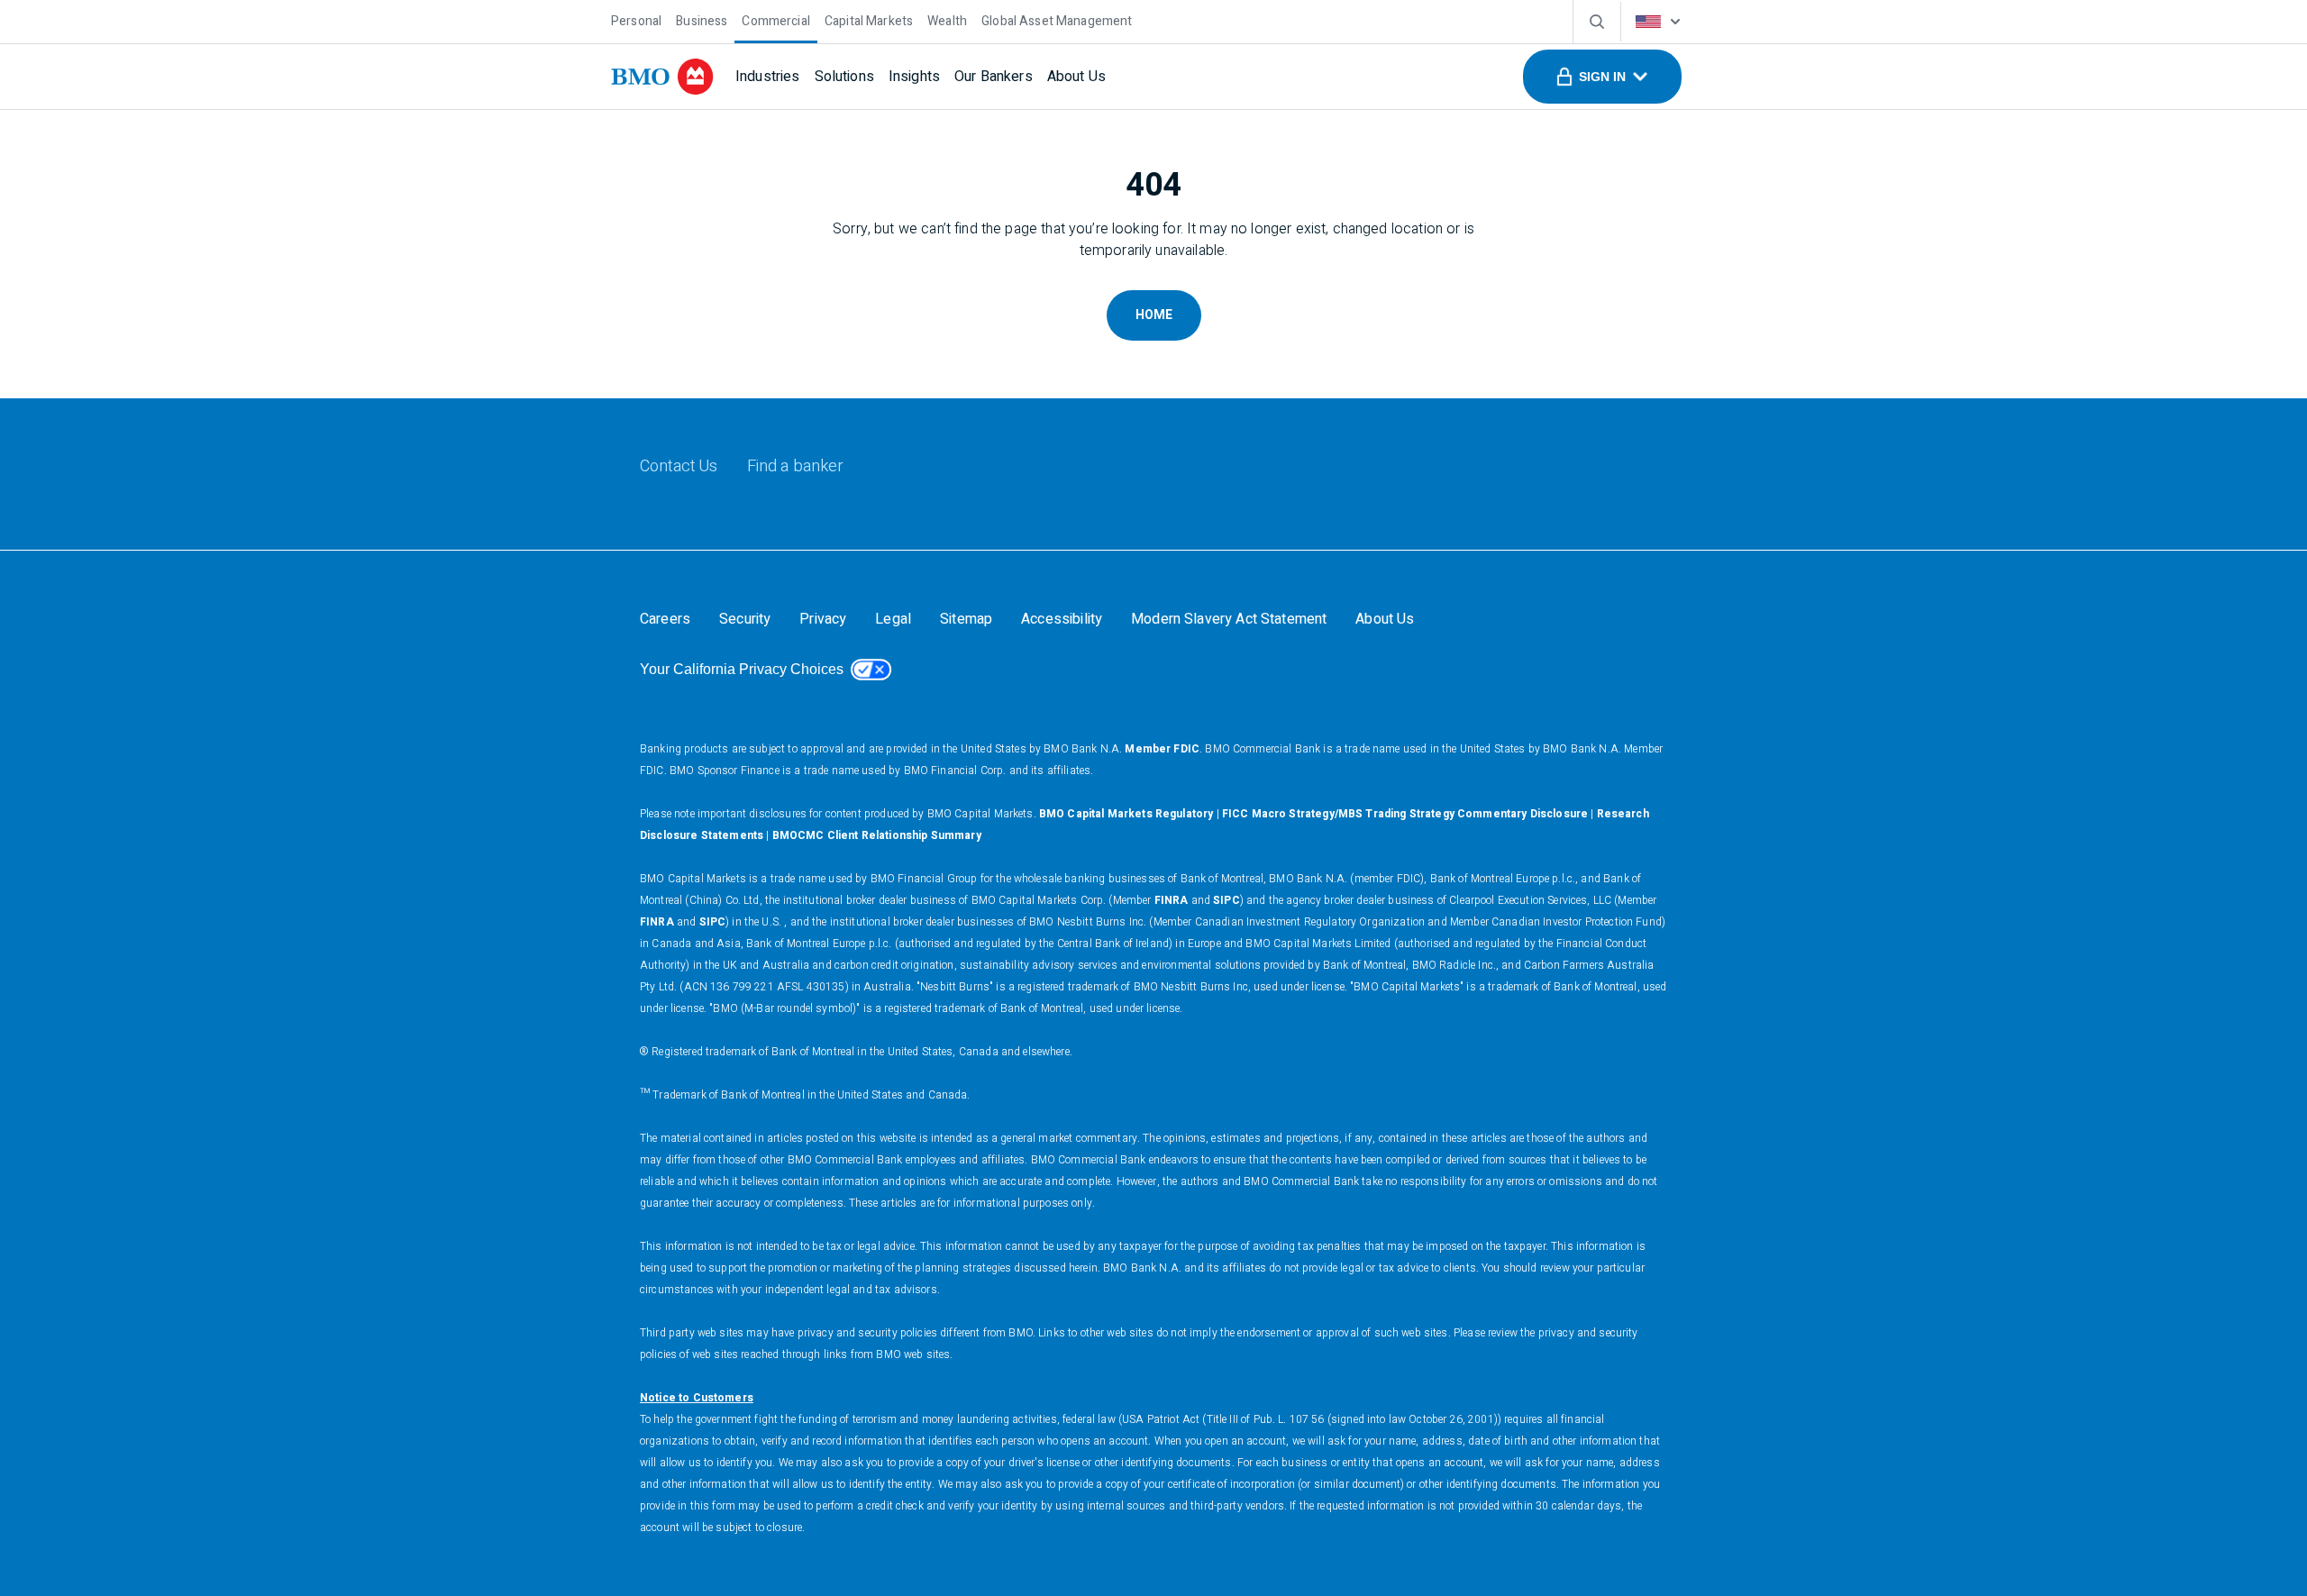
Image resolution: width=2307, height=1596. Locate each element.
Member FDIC (1162, 749)
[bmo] (662, 77)
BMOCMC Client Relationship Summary (877, 835)
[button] (1602, 77)
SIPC (1226, 900)
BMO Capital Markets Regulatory (1126, 814)
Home (1154, 315)
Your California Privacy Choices (742, 669)
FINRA (1172, 900)
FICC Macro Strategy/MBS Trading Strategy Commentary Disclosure (1405, 814)
